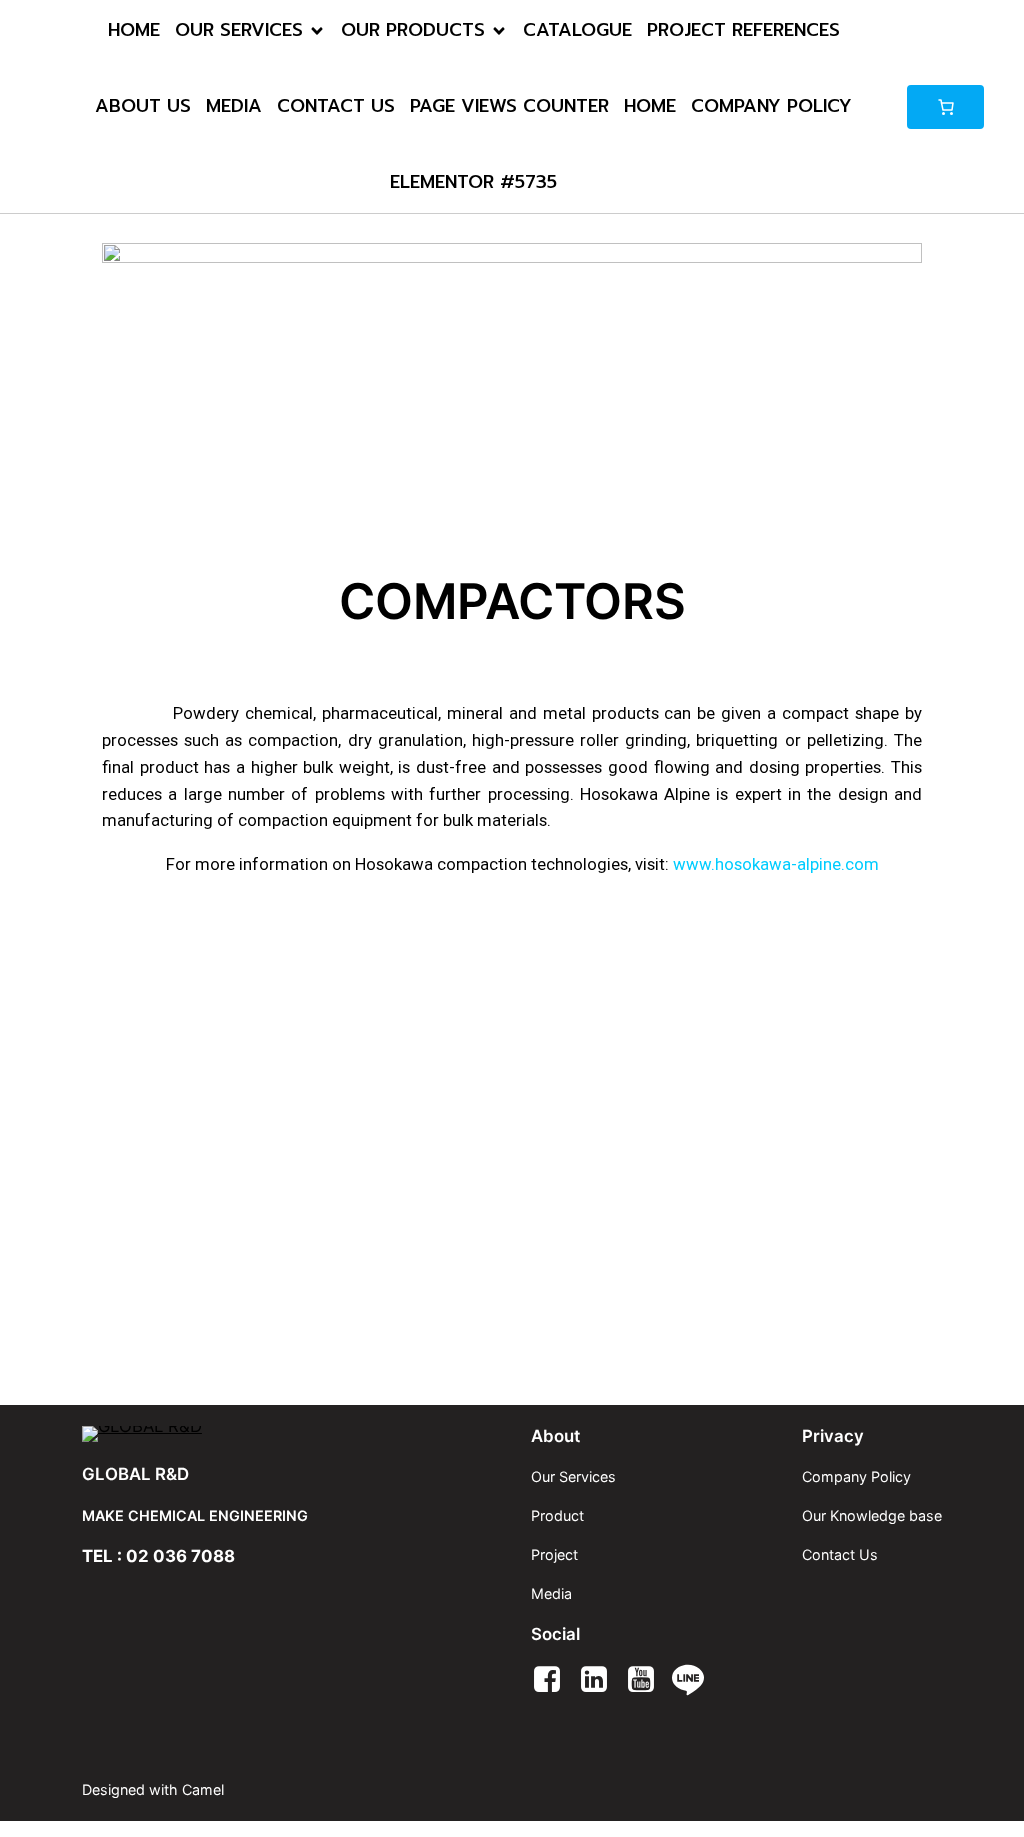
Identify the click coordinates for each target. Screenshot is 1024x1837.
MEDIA (234, 106)
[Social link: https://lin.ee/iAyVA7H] (695, 1680)
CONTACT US (336, 106)
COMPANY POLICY (771, 106)
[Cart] (945, 107)
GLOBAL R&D (135, 1474)
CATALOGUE (577, 30)
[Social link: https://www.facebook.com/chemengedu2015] (554, 1680)
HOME (134, 30)
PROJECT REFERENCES (743, 30)
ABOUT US (143, 106)
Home (650, 106)
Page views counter (509, 106)
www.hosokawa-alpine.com (776, 864)
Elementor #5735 (473, 182)
